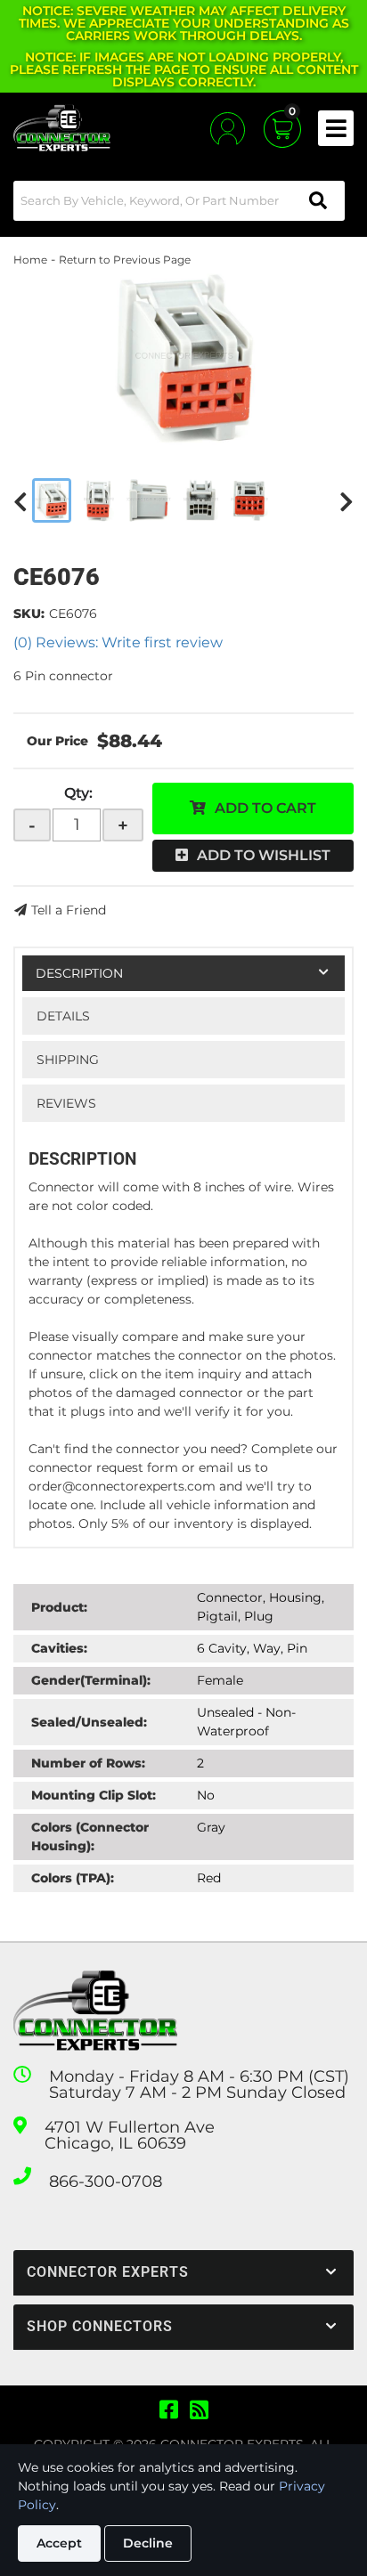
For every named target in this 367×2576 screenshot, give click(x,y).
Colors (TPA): (73, 1878)
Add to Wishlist (264, 855)
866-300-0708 (106, 2182)
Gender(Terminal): (91, 1680)
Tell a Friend (69, 910)
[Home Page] (95, 2011)
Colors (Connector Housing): (90, 1837)
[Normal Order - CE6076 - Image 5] (249, 500)
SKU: (29, 614)
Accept (59, 2543)
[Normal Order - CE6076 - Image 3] (149, 500)
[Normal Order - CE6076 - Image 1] (52, 500)
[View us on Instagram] (199, 2410)
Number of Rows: (88, 1763)
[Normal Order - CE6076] (183, 358)
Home (30, 260)
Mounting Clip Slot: (94, 1795)
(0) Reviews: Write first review (118, 642)
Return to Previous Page (125, 260)
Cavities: (59, 1648)
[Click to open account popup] (228, 129)
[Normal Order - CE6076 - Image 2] (99, 500)
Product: (59, 1607)
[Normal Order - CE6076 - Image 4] (201, 500)
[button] (179, 201)
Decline (148, 2543)
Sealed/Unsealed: (89, 1722)
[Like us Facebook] (169, 2410)
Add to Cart (265, 808)
